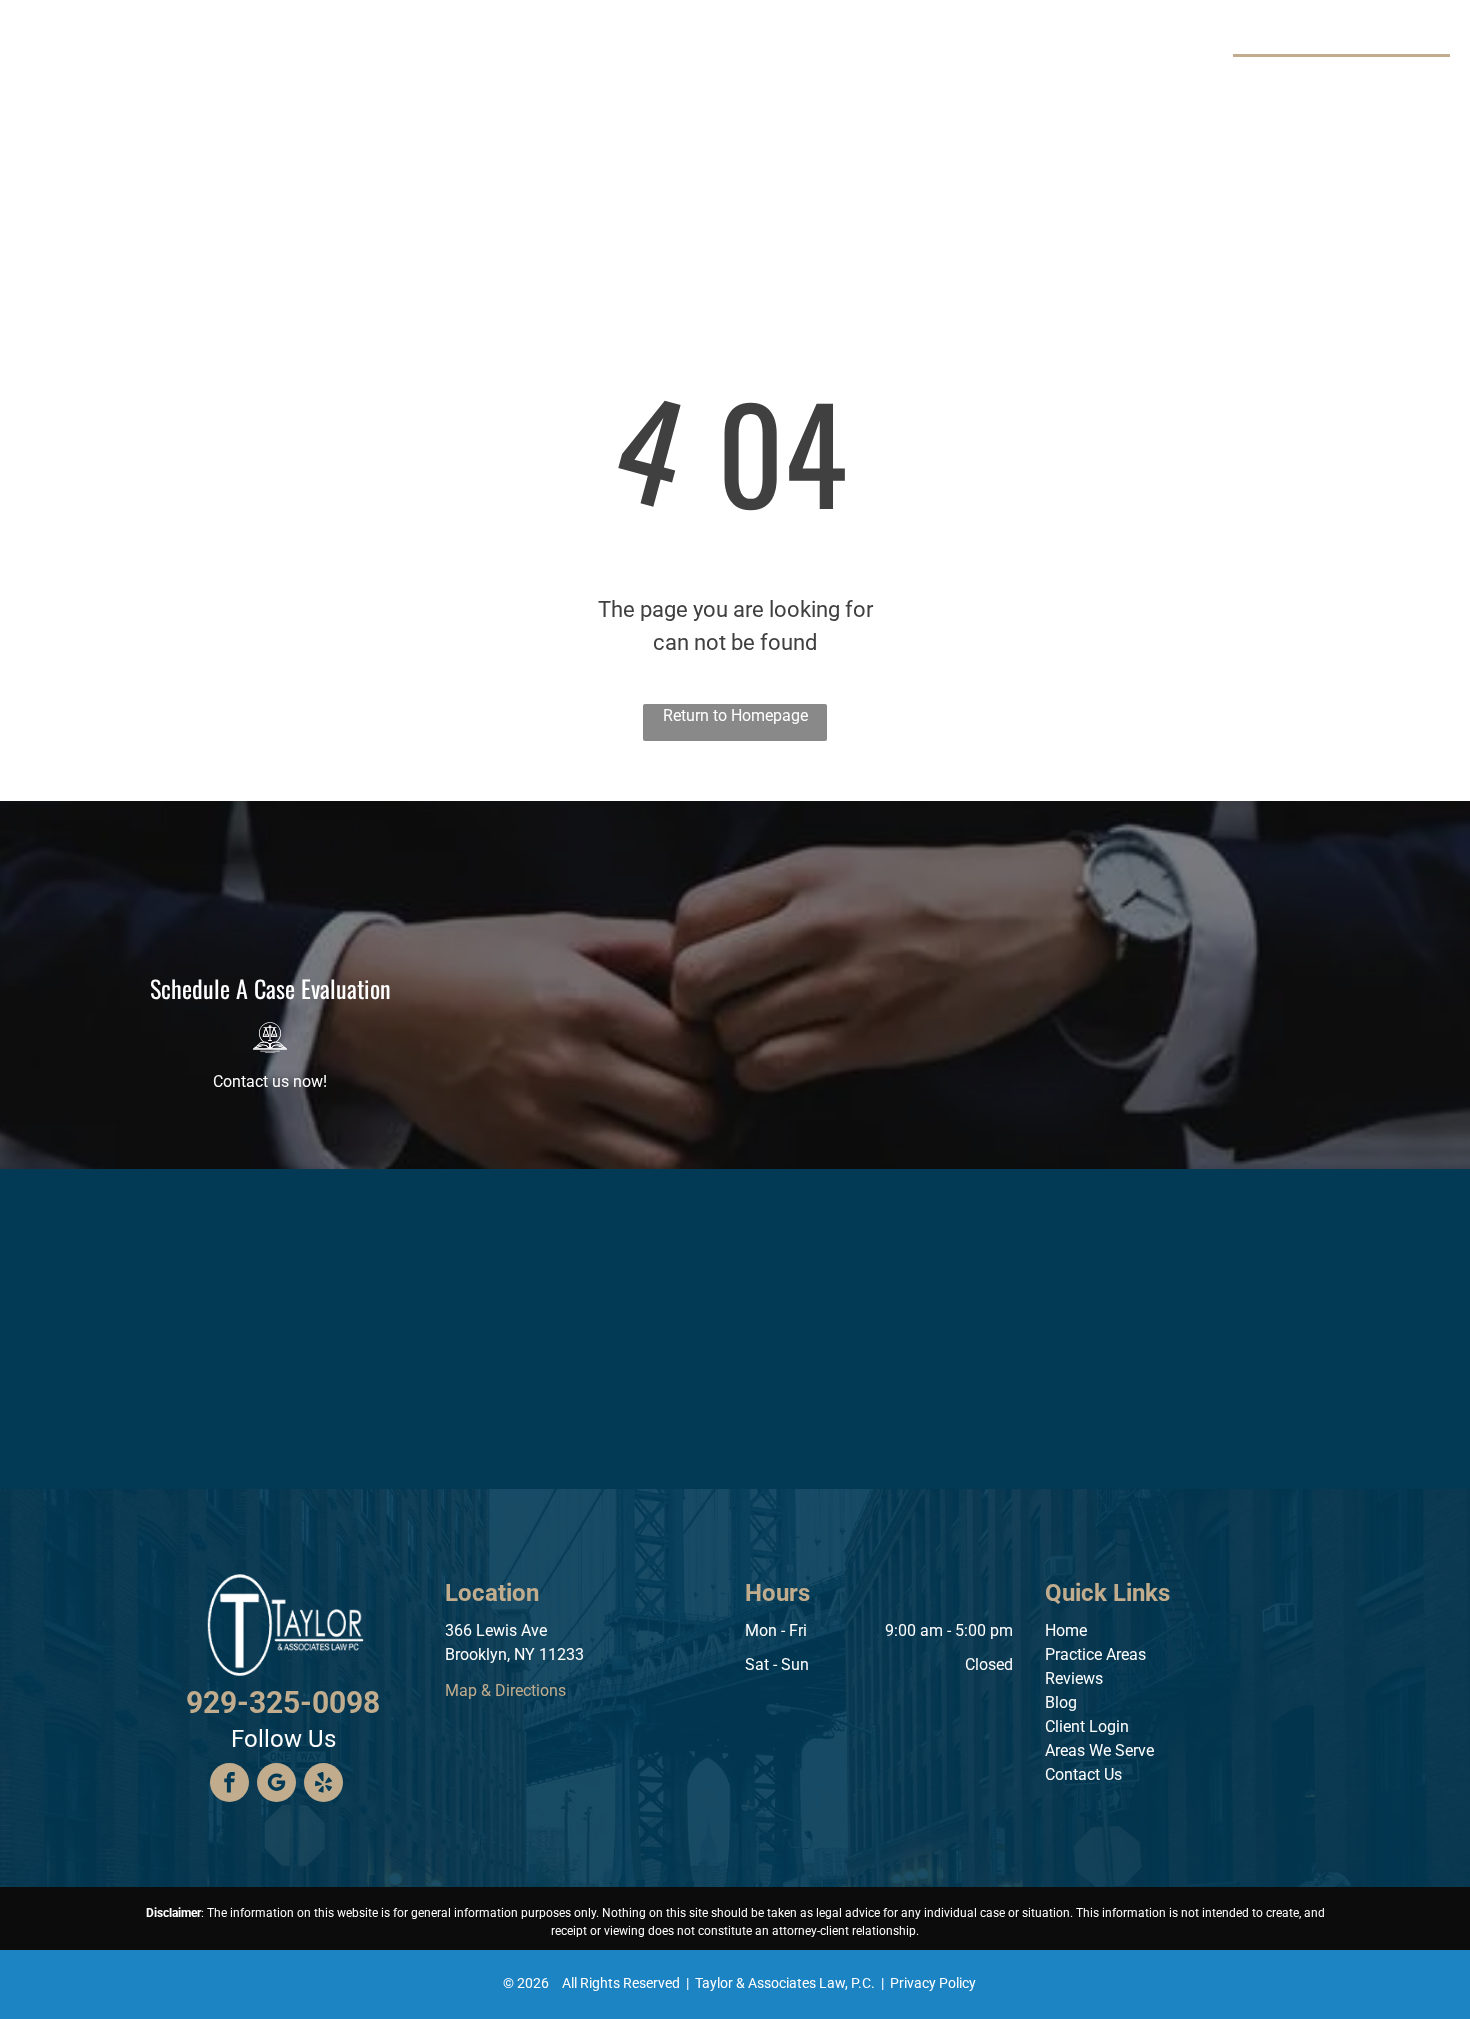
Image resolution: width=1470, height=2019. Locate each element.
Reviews (1074, 1678)
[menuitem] (392, 70)
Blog (1061, 1702)
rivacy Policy (937, 1983)
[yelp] (323, 1785)
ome (1071, 1630)
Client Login (1087, 1726)
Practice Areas (1095, 1654)
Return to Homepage (735, 715)
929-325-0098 (1371, 79)
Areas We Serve (1099, 1750)
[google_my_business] (276, 1785)
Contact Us (1083, 1774)
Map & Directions (505, 1690)
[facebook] (229, 1785)
